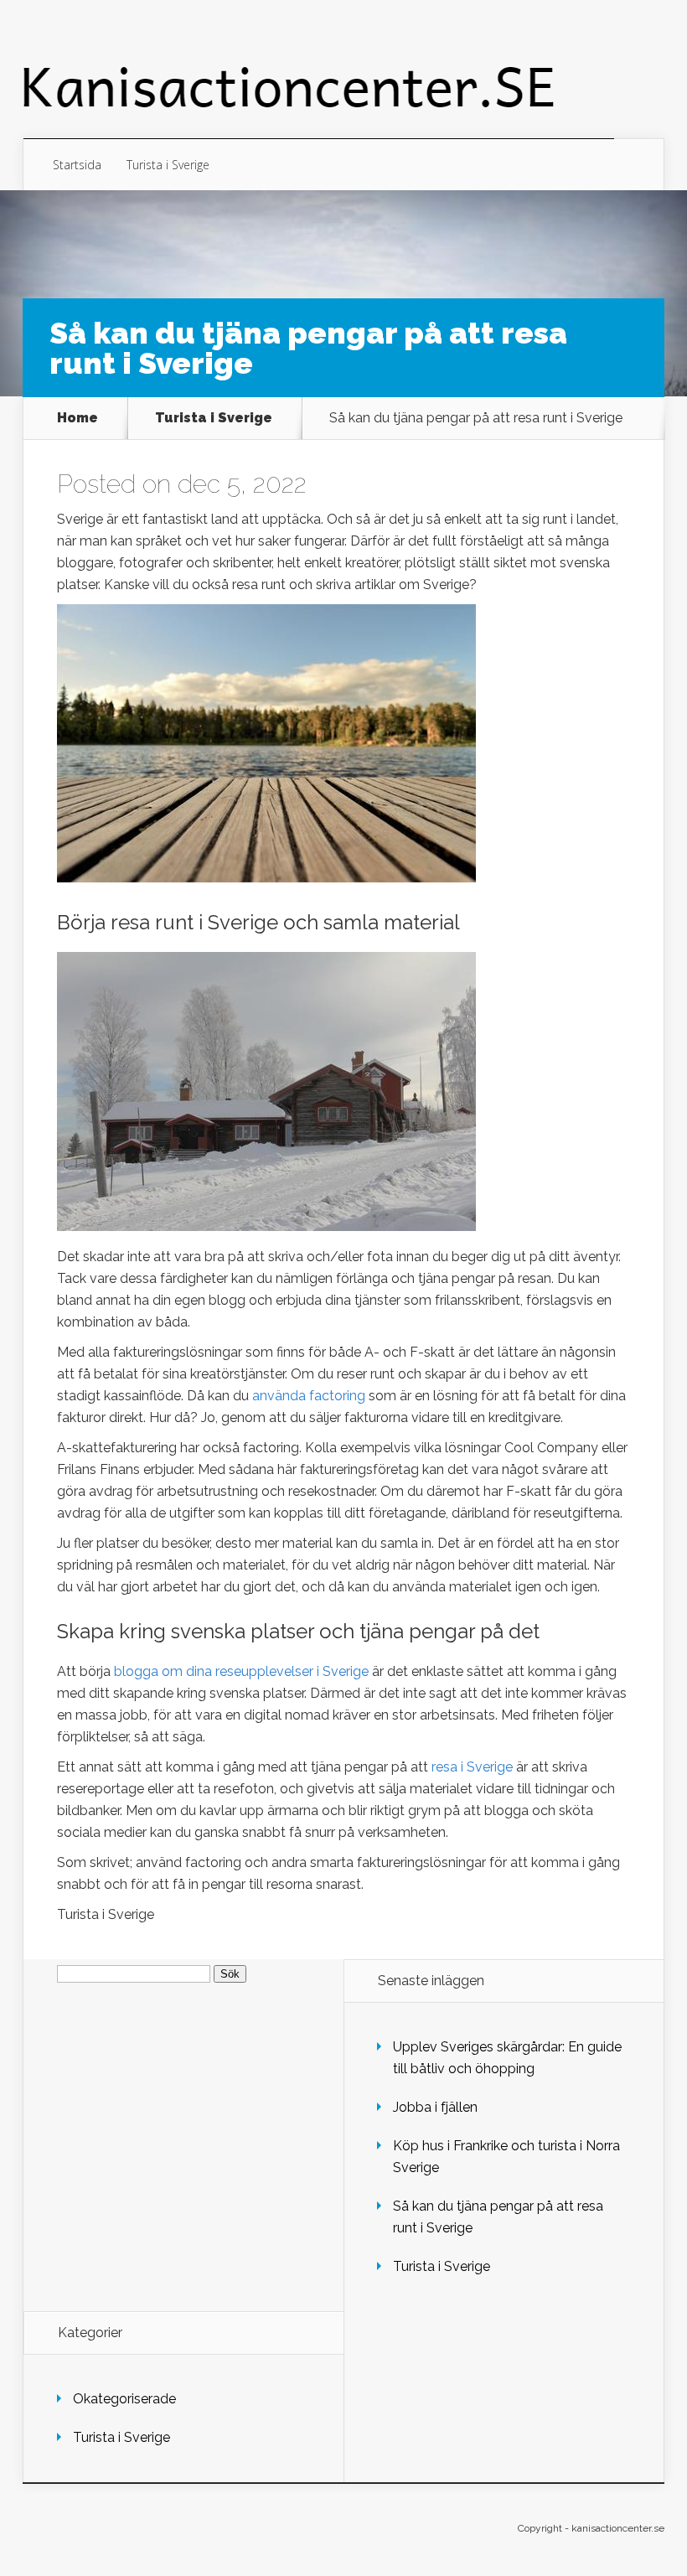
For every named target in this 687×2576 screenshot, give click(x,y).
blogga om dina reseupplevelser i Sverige (241, 1671)
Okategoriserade (124, 2399)
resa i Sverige (472, 1767)
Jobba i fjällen (435, 2107)
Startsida (77, 165)
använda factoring (309, 1396)
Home (77, 418)
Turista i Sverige (168, 165)
